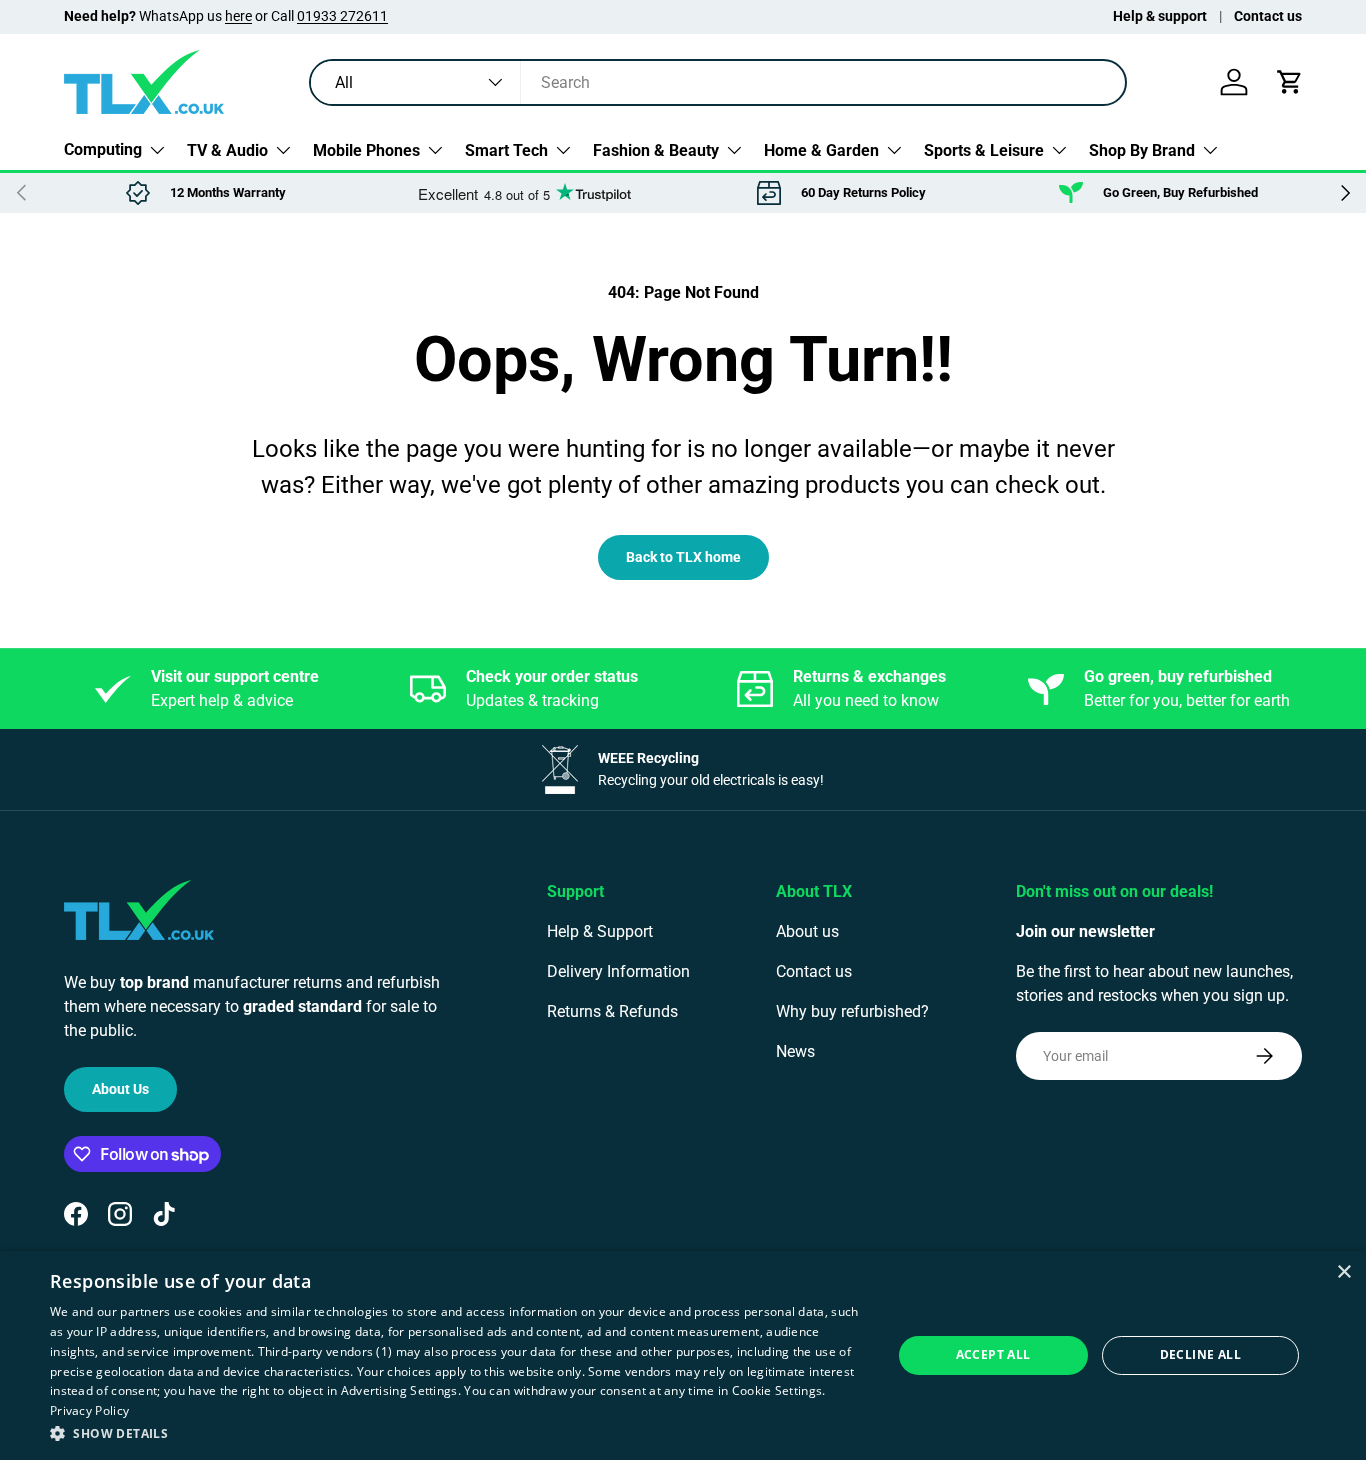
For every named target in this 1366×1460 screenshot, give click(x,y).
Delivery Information (618, 971)
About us (807, 931)
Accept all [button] (993, 1354)
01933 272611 (342, 16)
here (238, 16)
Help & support (1160, 16)
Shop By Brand (1142, 149)
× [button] (1343, 1272)
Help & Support (600, 931)
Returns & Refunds (612, 1011)
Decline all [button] (1200, 1354)
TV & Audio (227, 149)
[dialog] (683, 1355)
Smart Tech (506, 149)
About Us (120, 1089)
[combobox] (718, 82)
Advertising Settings (399, 1390)
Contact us (1268, 16)
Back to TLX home (683, 557)
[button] (1290, 82)
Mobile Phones (366, 149)
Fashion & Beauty (656, 149)
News (795, 1051)
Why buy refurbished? (852, 1011)
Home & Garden (821, 149)
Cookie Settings (777, 1390)
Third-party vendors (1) (325, 1351)
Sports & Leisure (984, 149)
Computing (103, 149)
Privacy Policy (89, 1410)
